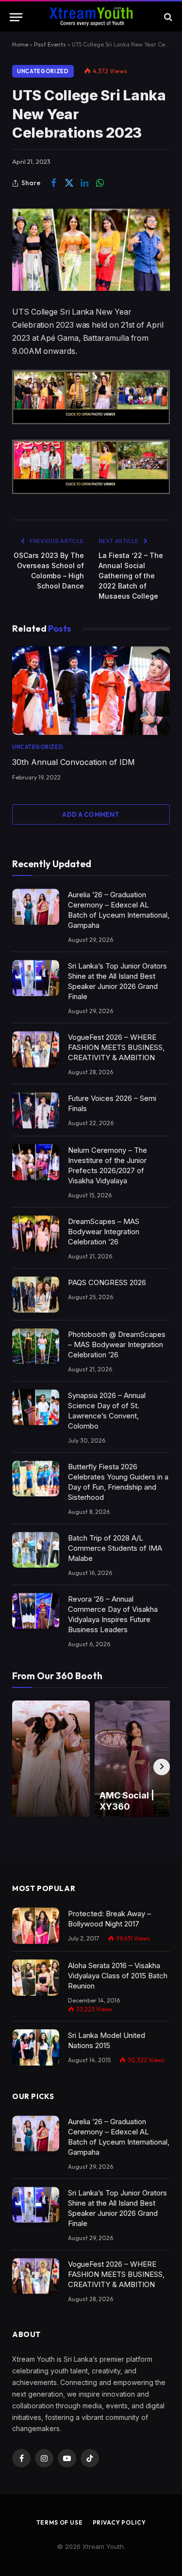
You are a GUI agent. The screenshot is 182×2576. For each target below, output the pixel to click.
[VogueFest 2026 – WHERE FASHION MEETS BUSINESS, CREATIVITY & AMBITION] (36, 1049)
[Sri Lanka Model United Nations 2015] (36, 2047)
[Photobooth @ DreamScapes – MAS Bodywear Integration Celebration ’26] (36, 1346)
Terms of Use (60, 2522)
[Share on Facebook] (53, 183)
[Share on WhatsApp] (100, 183)
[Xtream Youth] (91, 17)
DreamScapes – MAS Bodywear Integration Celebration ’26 (104, 1232)
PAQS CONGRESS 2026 (107, 1282)
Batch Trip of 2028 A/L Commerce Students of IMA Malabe (115, 1548)
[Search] (167, 17)
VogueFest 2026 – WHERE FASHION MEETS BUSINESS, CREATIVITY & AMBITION (116, 1047)
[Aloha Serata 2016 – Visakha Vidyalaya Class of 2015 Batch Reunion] (36, 1978)
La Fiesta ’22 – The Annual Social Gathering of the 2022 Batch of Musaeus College (131, 576)
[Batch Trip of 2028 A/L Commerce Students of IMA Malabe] (36, 1550)
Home (20, 44)
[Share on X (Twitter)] (69, 183)
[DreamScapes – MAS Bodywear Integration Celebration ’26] (36, 1233)
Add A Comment (91, 814)
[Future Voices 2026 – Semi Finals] (36, 1110)
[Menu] (16, 17)
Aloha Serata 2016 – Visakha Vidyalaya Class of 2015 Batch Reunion (118, 1976)
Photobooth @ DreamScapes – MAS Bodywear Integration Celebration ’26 (117, 1344)
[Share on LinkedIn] (84, 183)
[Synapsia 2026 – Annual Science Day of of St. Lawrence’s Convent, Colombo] (36, 1407)
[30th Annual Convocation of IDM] (91, 691)
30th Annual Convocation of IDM (74, 762)
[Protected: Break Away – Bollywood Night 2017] (36, 1926)
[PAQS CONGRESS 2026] (36, 1295)
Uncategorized (43, 71)
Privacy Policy (119, 2522)
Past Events (50, 44)
